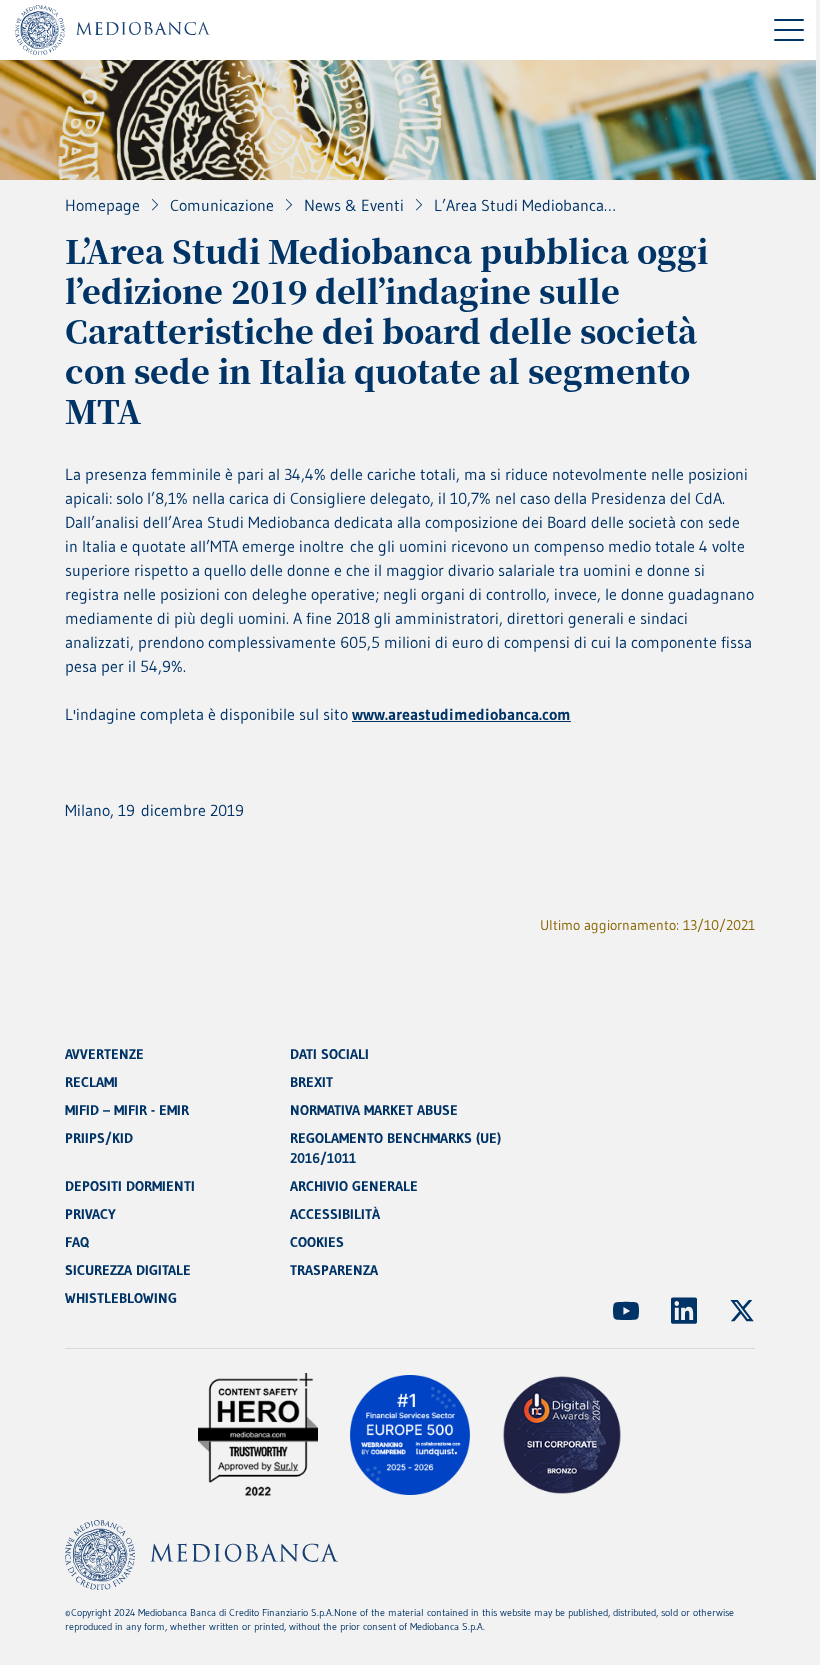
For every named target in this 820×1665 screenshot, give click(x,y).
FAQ (77, 1242)
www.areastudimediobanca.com (461, 714)
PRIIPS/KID (99, 1138)
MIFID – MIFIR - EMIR (127, 1110)
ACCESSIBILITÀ (335, 1214)
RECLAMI (91, 1082)
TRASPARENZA (334, 1270)
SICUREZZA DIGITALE (128, 1270)
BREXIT (311, 1082)
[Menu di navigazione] (789, 30)
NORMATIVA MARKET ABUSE (374, 1110)
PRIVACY (90, 1214)
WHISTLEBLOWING (121, 1298)
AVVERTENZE (104, 1054)
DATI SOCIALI (329, 1054)
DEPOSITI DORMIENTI (130, 1186)
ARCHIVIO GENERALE (354, 1186)
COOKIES (317, 1242)
